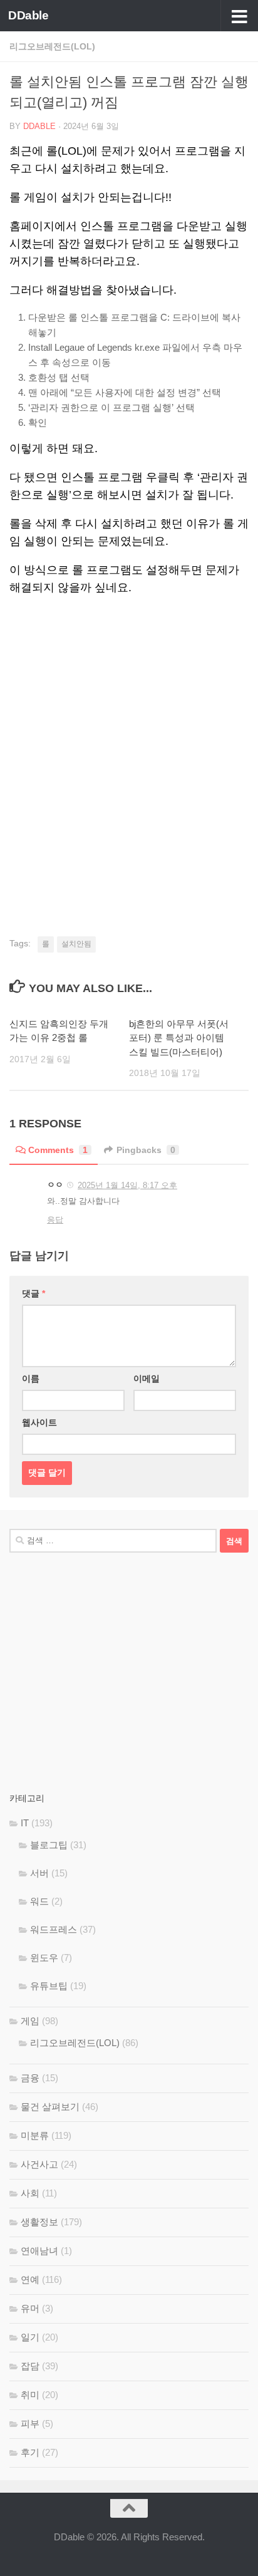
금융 (30, 2078)
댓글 (34, 1293)
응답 (55, 1220)
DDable (28, 15)
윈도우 (44, 1958)
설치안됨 (76, 944)
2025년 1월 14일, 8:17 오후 (127, 1185)
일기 (30, 2337)
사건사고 (39, 2164)
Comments (58, 1150)
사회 (30, 2193)
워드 (39, 1901)
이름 (31, 1379)
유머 (30, 2308)
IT (25, 1823)
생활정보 (39, 2222)
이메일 (147, 1379)
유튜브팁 (49, 1986)
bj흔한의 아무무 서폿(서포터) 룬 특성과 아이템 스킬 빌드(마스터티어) (179, 1038)
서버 (39, 1873)
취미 (30, 2395)
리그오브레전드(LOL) (75, 2043)
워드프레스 (54, 1929)
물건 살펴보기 (50, 2107)
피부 (30, 2423)
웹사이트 (39, 1422)
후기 (30, 2452)
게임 (30, 2021)
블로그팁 (49, 1845)
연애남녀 (39, 2251)
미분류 (35, 2135)
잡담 (30, 2366)
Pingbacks (146, 1150)
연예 (30, 2279)
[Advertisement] (129, 167)
